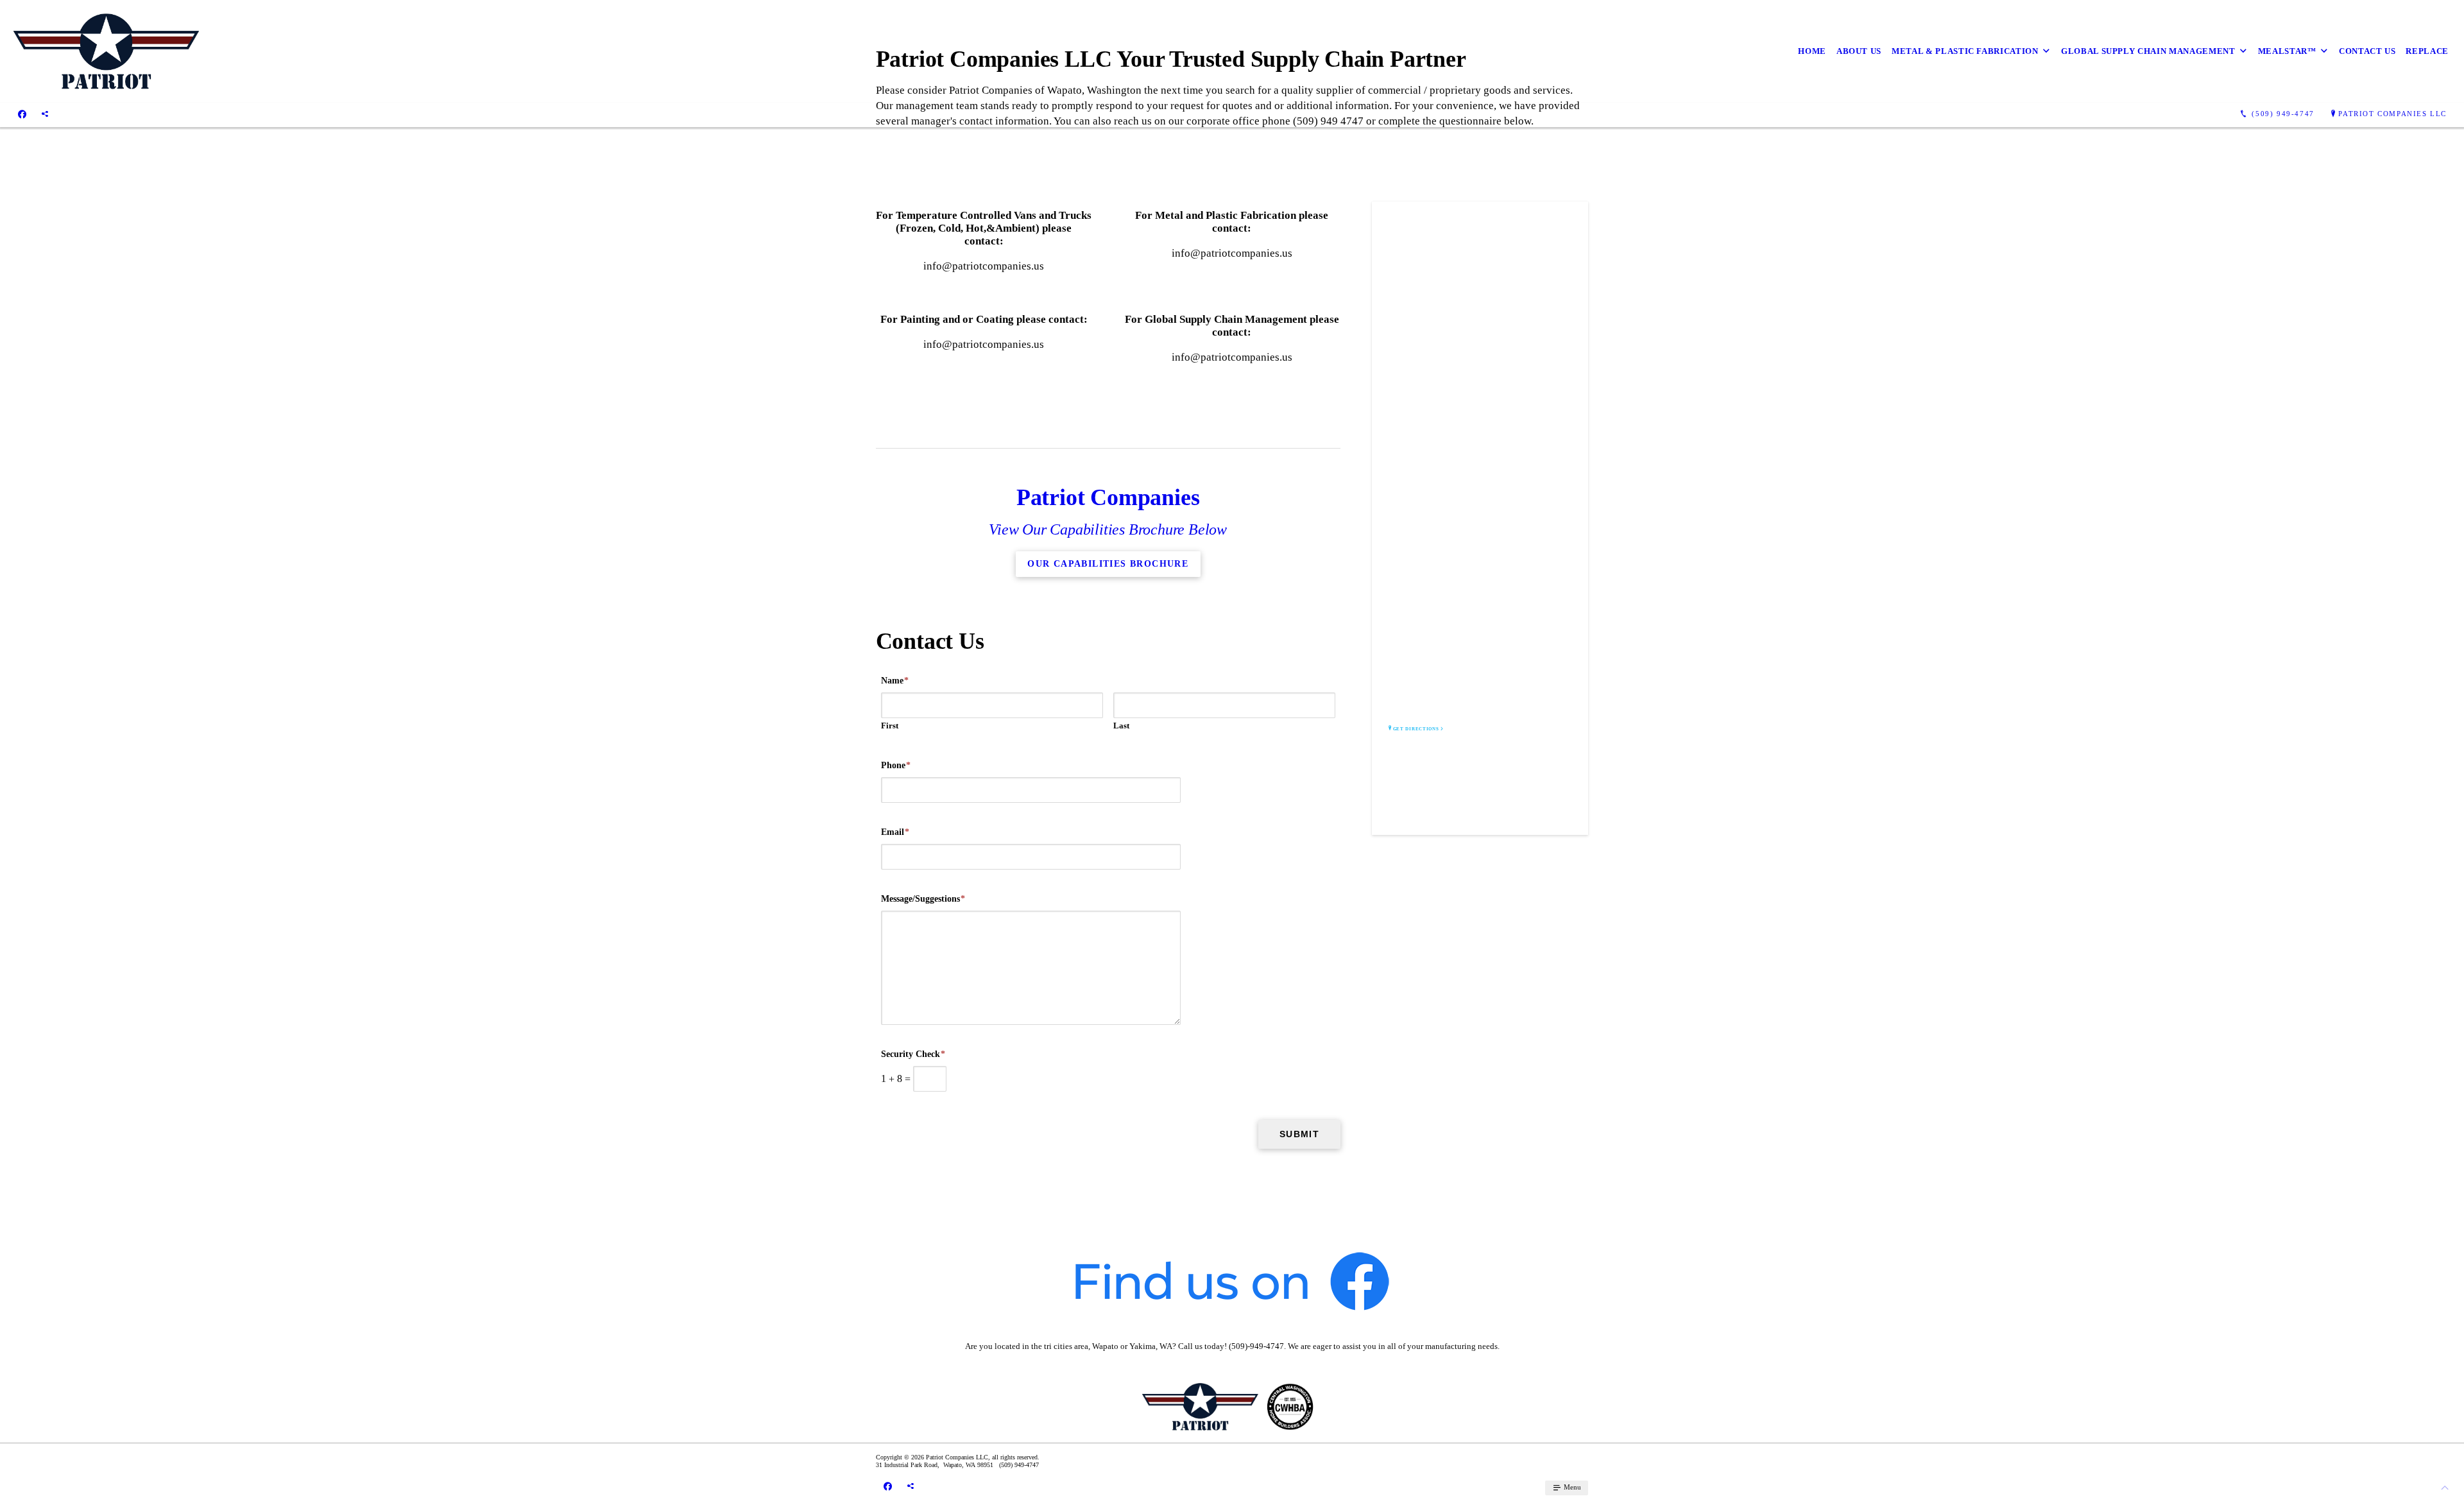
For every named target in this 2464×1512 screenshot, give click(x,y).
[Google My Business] (45, 114)
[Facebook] (22, 114)
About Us (1859, 51)
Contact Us (2367, 51)
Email (895, 832)
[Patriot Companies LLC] (106, 51)
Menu (1571, 1487)
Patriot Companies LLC (2392, 114)
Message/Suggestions (923, 899)
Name (895, 681)
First (890, 726)
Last (1121, 726)
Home (1812, 51)
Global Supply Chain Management (2148, 51)
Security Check (913, 1054)
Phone (896, 765)
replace (2427, 51)
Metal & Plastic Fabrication (1965, 51)
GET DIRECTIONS (1416, 729)
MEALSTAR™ (2287, 51)
